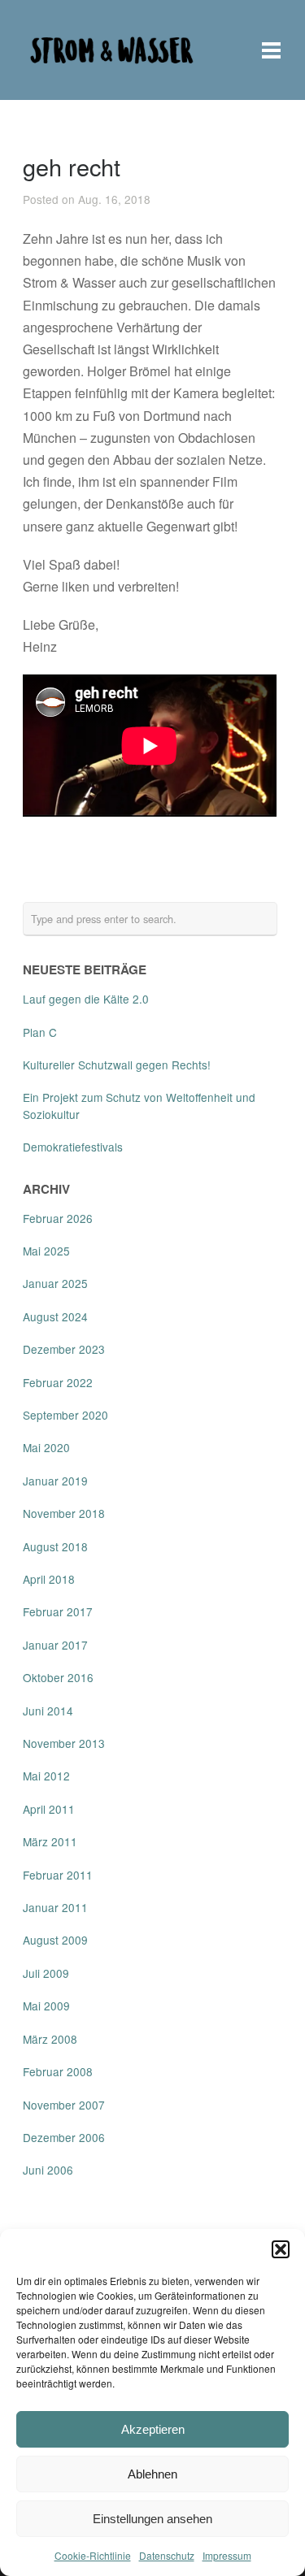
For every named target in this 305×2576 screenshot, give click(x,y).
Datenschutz (167, 2555)
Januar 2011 (55, 1907)
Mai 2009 (46, 2006)
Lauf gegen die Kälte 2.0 (86, 999)
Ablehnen (152, 2474)
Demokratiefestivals (73, 1147)
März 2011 (50, 1841)
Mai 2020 (46, 1447)
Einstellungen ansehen (152, 2519)
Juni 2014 (48, 1711)
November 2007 (64, 2105)
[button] (281, 2249)
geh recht (72, 166)
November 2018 (64, 1513)
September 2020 (65, 1415)
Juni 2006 (48, 2170)
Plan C (40, 1032)
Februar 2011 (58, 1875)
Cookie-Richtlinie (93, 2555)
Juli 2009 (46, 1973)
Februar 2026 (58, 1218)
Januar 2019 (55, 1481)
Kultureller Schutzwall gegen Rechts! (117, 1065)
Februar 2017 (58, 1611)
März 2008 (50, 2039)
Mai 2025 (46, 1251)
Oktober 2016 (58, 1677)
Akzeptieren (153, 2429)
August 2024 (55, 1316)
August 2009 (55, 1940)
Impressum (227, 2555)
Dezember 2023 (64, 1349)
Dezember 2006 (64, 2137)
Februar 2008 (58, 2071)
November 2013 (64, 1743)
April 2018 (49, 1579)
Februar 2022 (58, 1382)
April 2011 (49, 1809)
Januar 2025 (55, 1283)
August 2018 (55, 1546)
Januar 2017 (55, 1645)
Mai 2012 (46, 1776)
